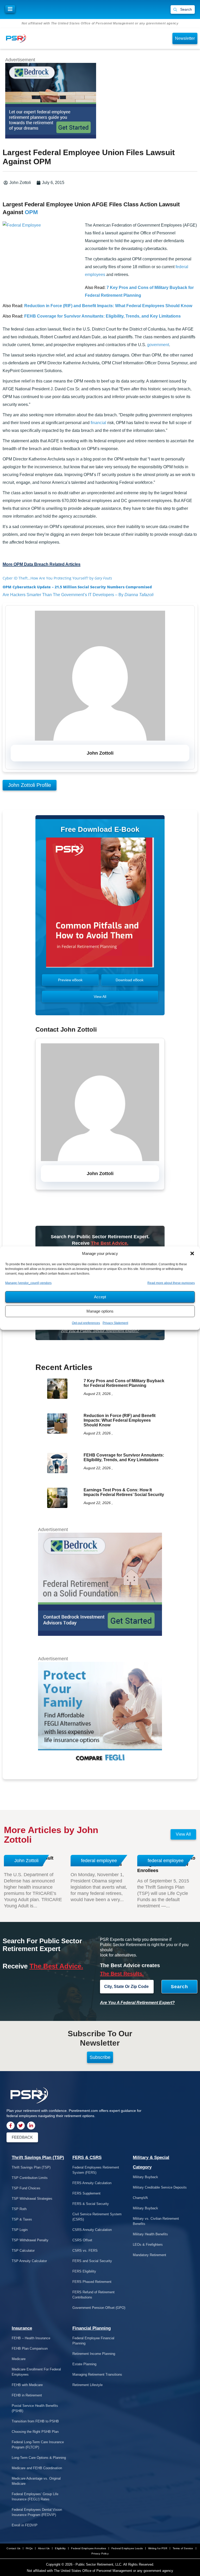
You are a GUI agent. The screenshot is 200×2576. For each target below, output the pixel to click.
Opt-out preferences (86, 1323)
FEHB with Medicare (27, 2385)
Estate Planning (84, 2364)
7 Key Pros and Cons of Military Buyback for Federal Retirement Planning (124, 1383)
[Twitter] (21, 2126)
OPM (31, 212)
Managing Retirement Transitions (97, 2374)
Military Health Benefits (150, 2234)
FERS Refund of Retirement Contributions (93, 2295)
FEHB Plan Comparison (30, 2348)
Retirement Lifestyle (87, 2385)
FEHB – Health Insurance (31, 2338)
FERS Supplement (86, 2193)
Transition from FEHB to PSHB (35, 2421)
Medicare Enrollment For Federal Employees (36, 2372)
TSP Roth (19, 2209)
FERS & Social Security (91, 2204)
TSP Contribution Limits (30, 2178)
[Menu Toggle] (10, 9)
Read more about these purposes (171, 1283)
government (158, 345)
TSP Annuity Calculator (29, 2261)
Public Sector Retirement (94, 2564)
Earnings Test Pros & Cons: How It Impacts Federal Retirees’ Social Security (124, 1492)
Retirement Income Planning (94, 2354)
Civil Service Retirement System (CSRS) (97, 2217)
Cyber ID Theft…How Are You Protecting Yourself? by (57, 578)
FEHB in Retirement (27, 2395)
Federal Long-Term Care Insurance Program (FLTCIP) (38, 2445)
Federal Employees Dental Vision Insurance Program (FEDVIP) (37, 2512)
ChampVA (140, 2198)
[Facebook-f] (11, 2126)
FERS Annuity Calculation (92, 2183)
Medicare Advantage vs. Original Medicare (36, 2481)
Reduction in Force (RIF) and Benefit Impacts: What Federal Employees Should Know (108, 306)
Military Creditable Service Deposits (160, 2187)
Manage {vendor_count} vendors (28, 1283)
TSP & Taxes (22, 2219)
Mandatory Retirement (149, 2255)
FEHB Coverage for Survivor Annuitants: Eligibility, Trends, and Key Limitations (102, 316)
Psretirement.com (83, 2111)
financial (98, 423)
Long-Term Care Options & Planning (39, 2458)
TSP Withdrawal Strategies (32, 2199)
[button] (192, 1253)
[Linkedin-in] (31, 2126)
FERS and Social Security (92, 2261)
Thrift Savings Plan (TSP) (38, 2157)
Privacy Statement (115, 1323)
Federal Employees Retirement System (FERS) (96, 2170)
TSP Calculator (23, 2251)
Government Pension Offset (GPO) (99, 2308)
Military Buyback (145, 2177)
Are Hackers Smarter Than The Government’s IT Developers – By (78, 595)
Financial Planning (92, 2328)
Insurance (22, 2328)
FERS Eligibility (84, 2271)
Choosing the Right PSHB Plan (35, 2432)
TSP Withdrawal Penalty (30, 2240)
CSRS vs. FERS (85, 2251)
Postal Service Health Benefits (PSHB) (35, 2408)
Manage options (100, 1311)
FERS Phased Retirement (92, 2282)
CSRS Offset (82, 2240)
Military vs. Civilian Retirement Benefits (156, 2221)
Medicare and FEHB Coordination (37, 2468)
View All (183, 1834)
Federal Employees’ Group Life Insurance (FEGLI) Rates (35, 2497)
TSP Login (20, 2230)
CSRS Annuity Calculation (92, 2230)
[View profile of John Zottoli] (100, 739)
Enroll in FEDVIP (25, 2525)
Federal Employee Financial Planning (93, 2341)
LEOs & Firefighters (148, 2245)
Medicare (19, 2359)
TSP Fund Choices (26, 2188)
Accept (100, 1297)
